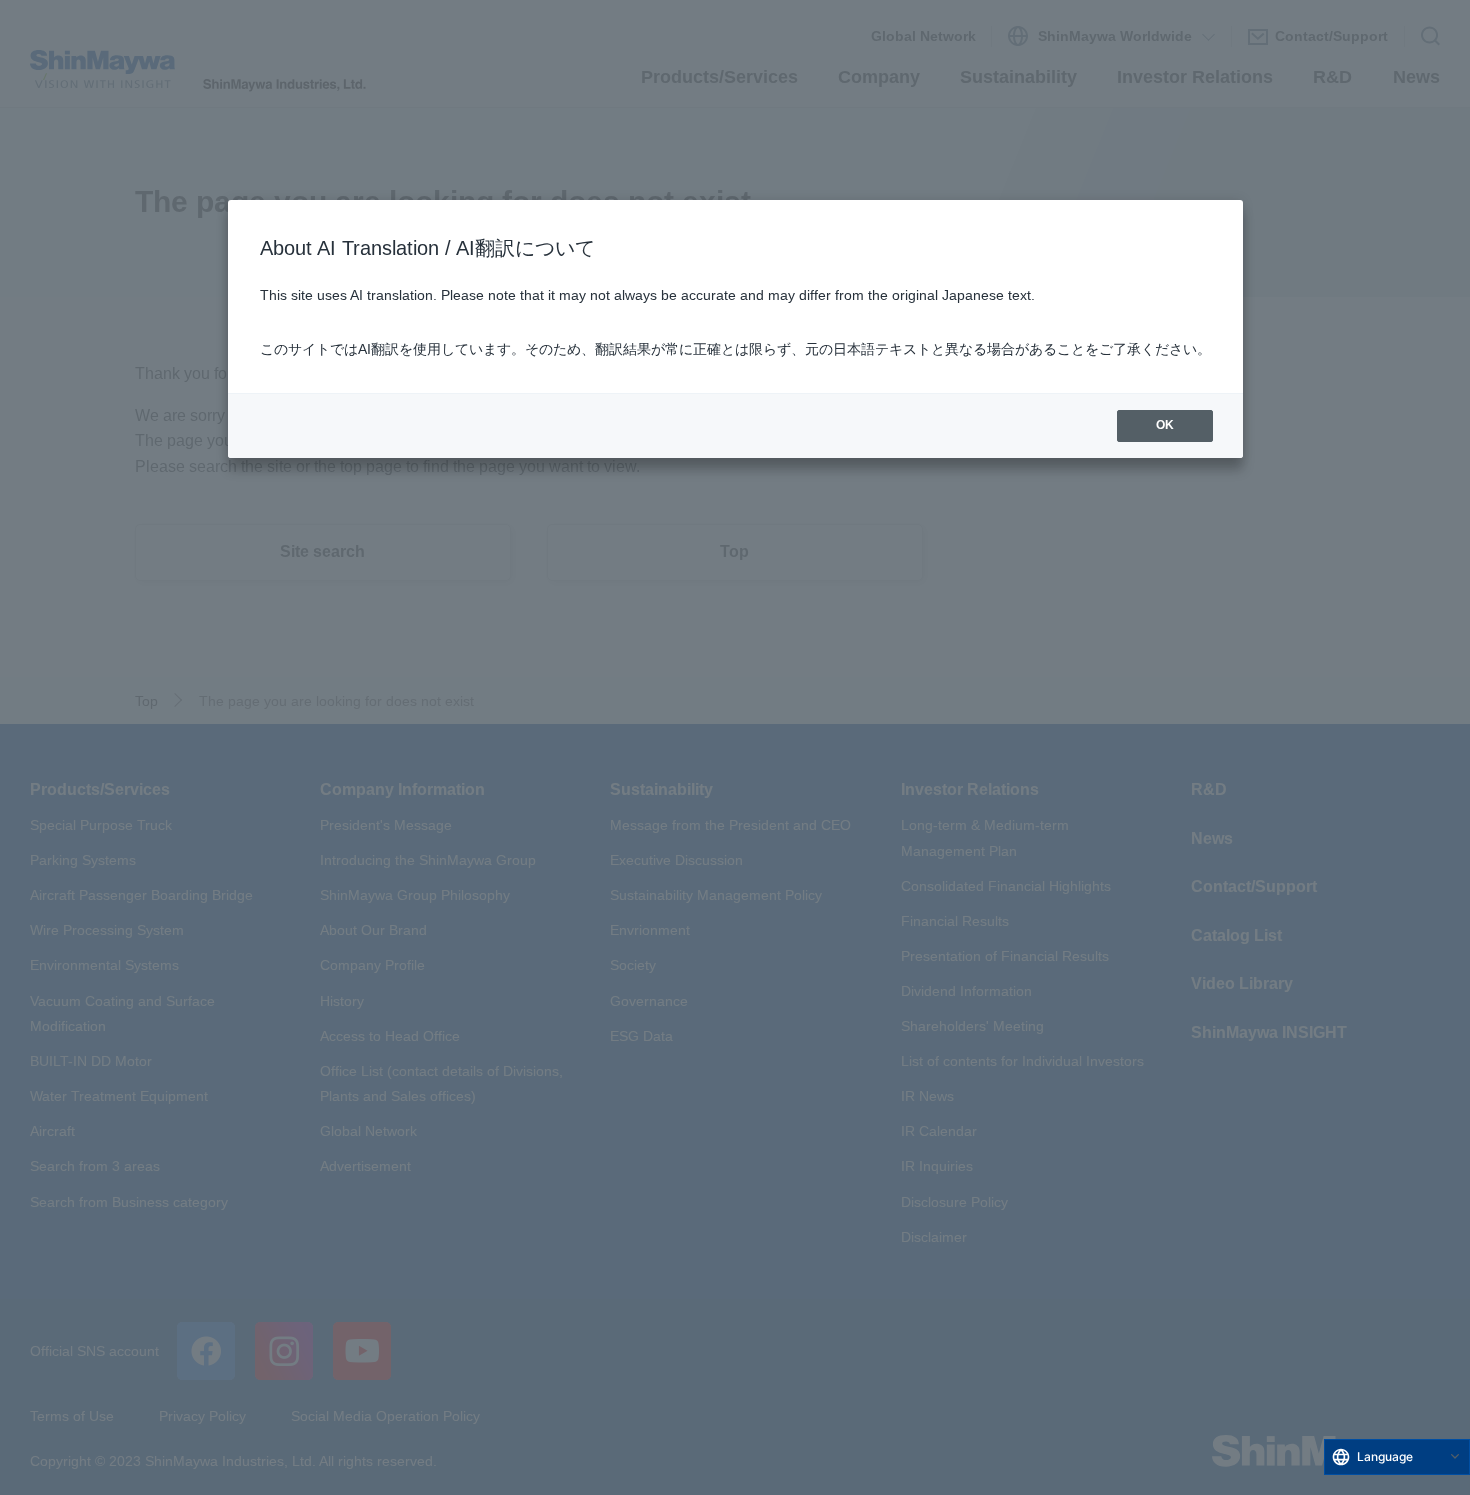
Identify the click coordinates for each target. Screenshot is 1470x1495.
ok (1165, 425)
